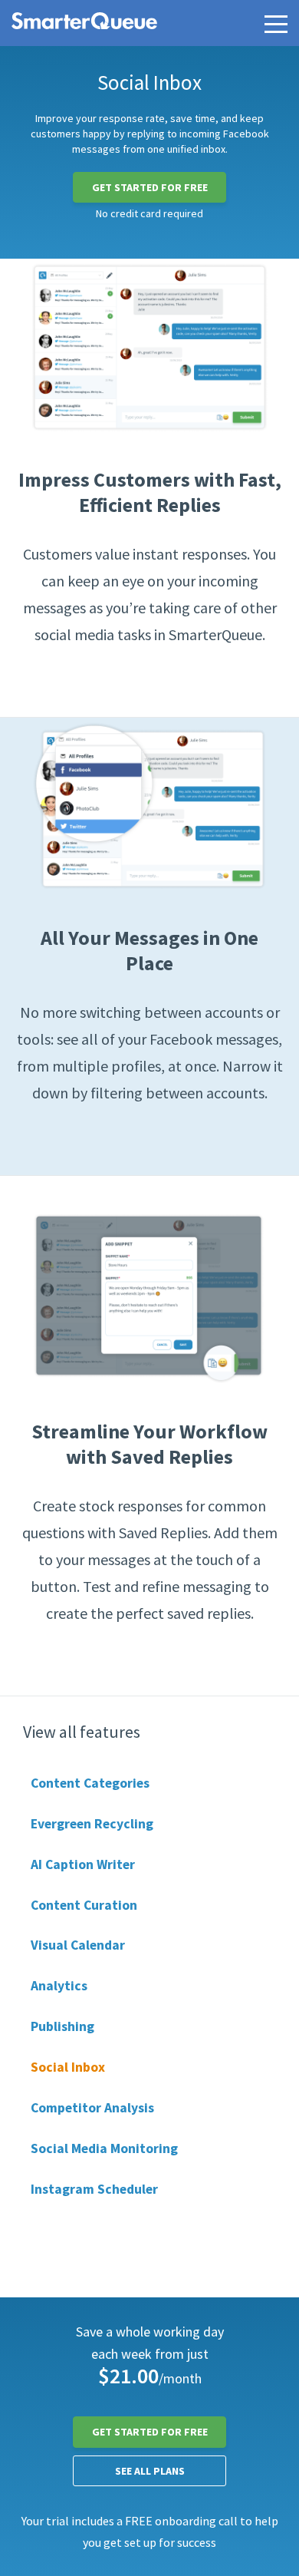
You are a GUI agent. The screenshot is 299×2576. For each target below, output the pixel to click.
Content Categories (90, 1783)
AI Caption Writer (83, 1864)
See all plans (150, 2471)
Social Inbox (68, 2067)
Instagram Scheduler (94, 2189)
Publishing (62, 2026)
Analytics (59, 1986)
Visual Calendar (78, 1945)
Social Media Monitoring (104, 2148)
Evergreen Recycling (92, 1824)
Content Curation (84, 1905)
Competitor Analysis (92, 2108)
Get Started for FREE (150, 187)
